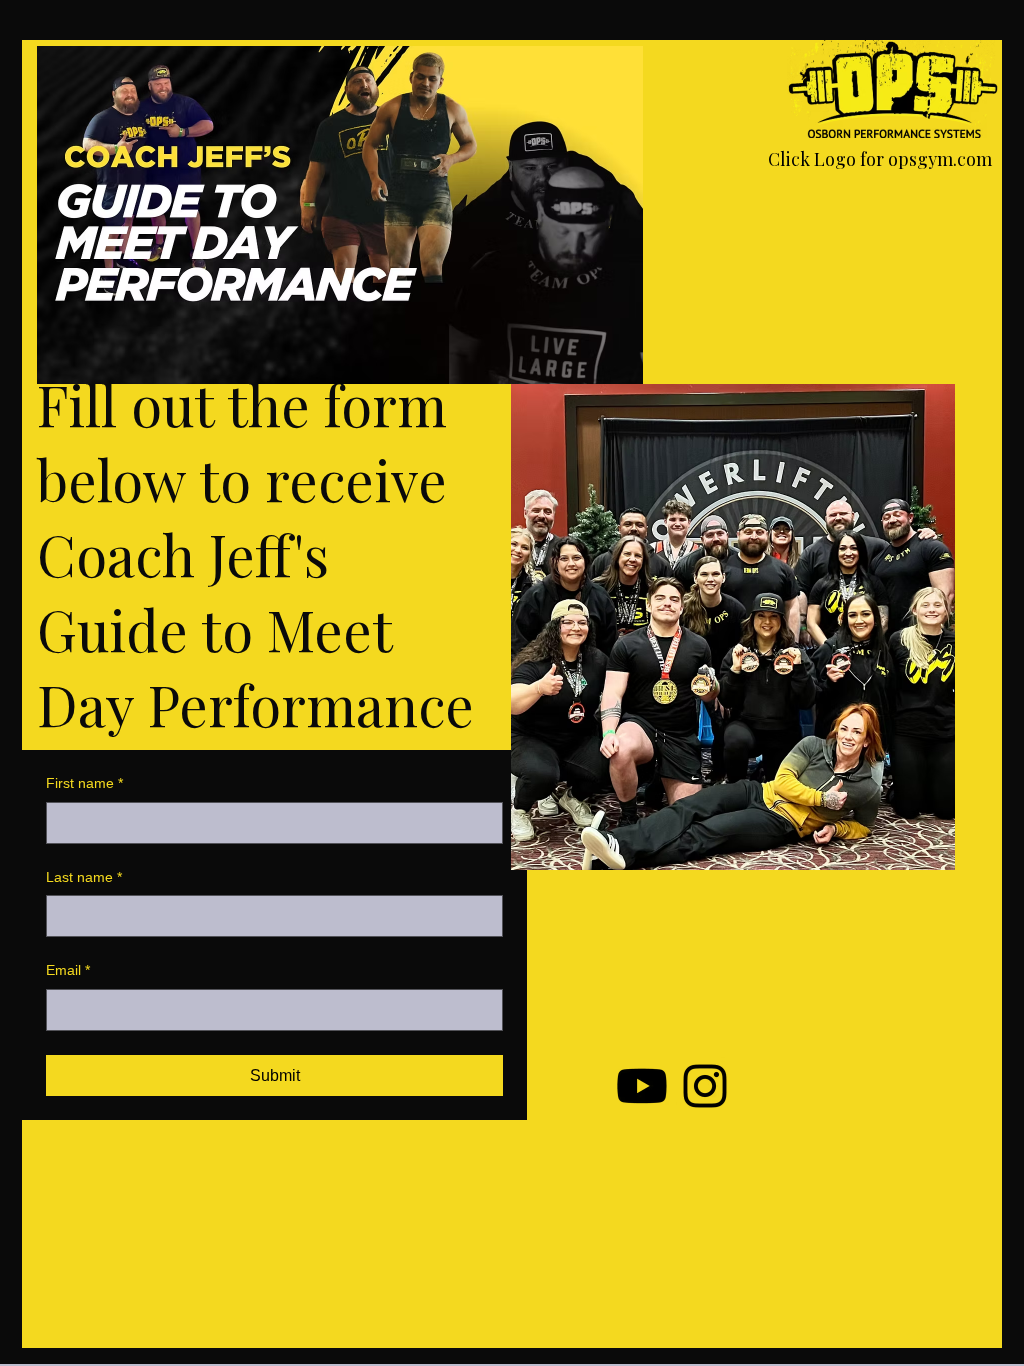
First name (84, 783)
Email (68, 970)
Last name (84, 877)
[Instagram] (705, 1086)
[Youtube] (642, 1086)
